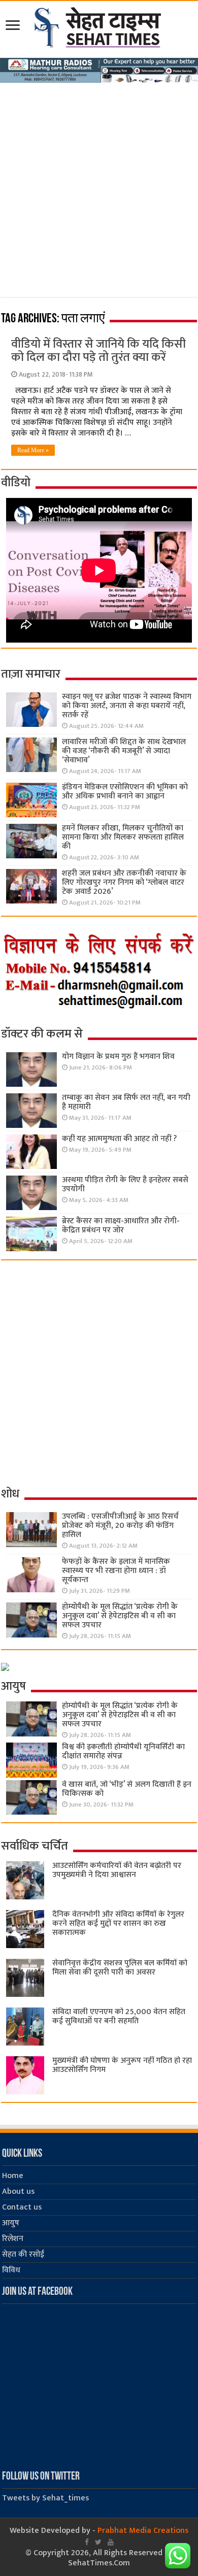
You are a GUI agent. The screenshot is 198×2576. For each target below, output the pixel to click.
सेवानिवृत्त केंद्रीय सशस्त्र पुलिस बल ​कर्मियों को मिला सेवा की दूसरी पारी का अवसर (120, 1968)
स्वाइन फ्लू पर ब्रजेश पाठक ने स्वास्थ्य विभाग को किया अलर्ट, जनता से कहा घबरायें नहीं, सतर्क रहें (127, 706)
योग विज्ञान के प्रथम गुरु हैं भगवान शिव (118, 1057)
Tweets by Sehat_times (45, 2498)
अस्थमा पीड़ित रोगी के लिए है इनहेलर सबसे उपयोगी (125, 1184)
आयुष (11, 2223)
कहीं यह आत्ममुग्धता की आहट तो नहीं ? (119, 1139)
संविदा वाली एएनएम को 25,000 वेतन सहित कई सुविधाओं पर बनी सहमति (119, 2016)
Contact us (22, 2207)
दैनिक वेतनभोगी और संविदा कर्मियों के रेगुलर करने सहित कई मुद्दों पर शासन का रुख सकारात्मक (118, 1923)
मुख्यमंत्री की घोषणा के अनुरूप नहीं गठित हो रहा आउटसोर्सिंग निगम (122, 2065)
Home (13, 2176)
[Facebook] (87, 2542)
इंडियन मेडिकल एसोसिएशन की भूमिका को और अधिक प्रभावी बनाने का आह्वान (125, 792)
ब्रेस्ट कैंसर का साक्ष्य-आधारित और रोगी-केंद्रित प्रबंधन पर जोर (121, 1226)
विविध (11, 2270)
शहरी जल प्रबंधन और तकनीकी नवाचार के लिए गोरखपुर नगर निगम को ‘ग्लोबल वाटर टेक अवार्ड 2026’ (124, 882)
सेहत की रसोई (23, 2254)
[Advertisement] (99, 187)
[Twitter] (98, 2542)
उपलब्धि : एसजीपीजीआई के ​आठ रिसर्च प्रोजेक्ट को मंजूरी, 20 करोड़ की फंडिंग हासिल (120, 1526)
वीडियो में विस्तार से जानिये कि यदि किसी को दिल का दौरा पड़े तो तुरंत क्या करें (98, 351)
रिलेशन (13, 2239)
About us (18, 2192)
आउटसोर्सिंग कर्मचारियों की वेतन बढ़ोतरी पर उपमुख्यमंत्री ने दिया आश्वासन (117, 1870)
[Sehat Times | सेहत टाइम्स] (99, 25)
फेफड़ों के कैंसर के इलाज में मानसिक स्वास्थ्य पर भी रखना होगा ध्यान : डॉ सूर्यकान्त (116, 1571)
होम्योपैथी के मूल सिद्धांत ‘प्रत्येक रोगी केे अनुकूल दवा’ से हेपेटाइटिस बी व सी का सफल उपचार (120, 1616)
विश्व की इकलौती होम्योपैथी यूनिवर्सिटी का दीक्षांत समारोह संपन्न (123, 1751)
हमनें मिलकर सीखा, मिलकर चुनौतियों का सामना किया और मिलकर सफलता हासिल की (123, 837)
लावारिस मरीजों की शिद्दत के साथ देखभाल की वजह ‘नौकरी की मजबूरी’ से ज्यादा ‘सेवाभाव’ (124, 751)
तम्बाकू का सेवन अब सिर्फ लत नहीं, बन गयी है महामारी (126, 1102)
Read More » (33, 450)
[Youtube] (111, 2542)
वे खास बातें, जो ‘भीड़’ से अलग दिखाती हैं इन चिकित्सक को (127, 1789)
